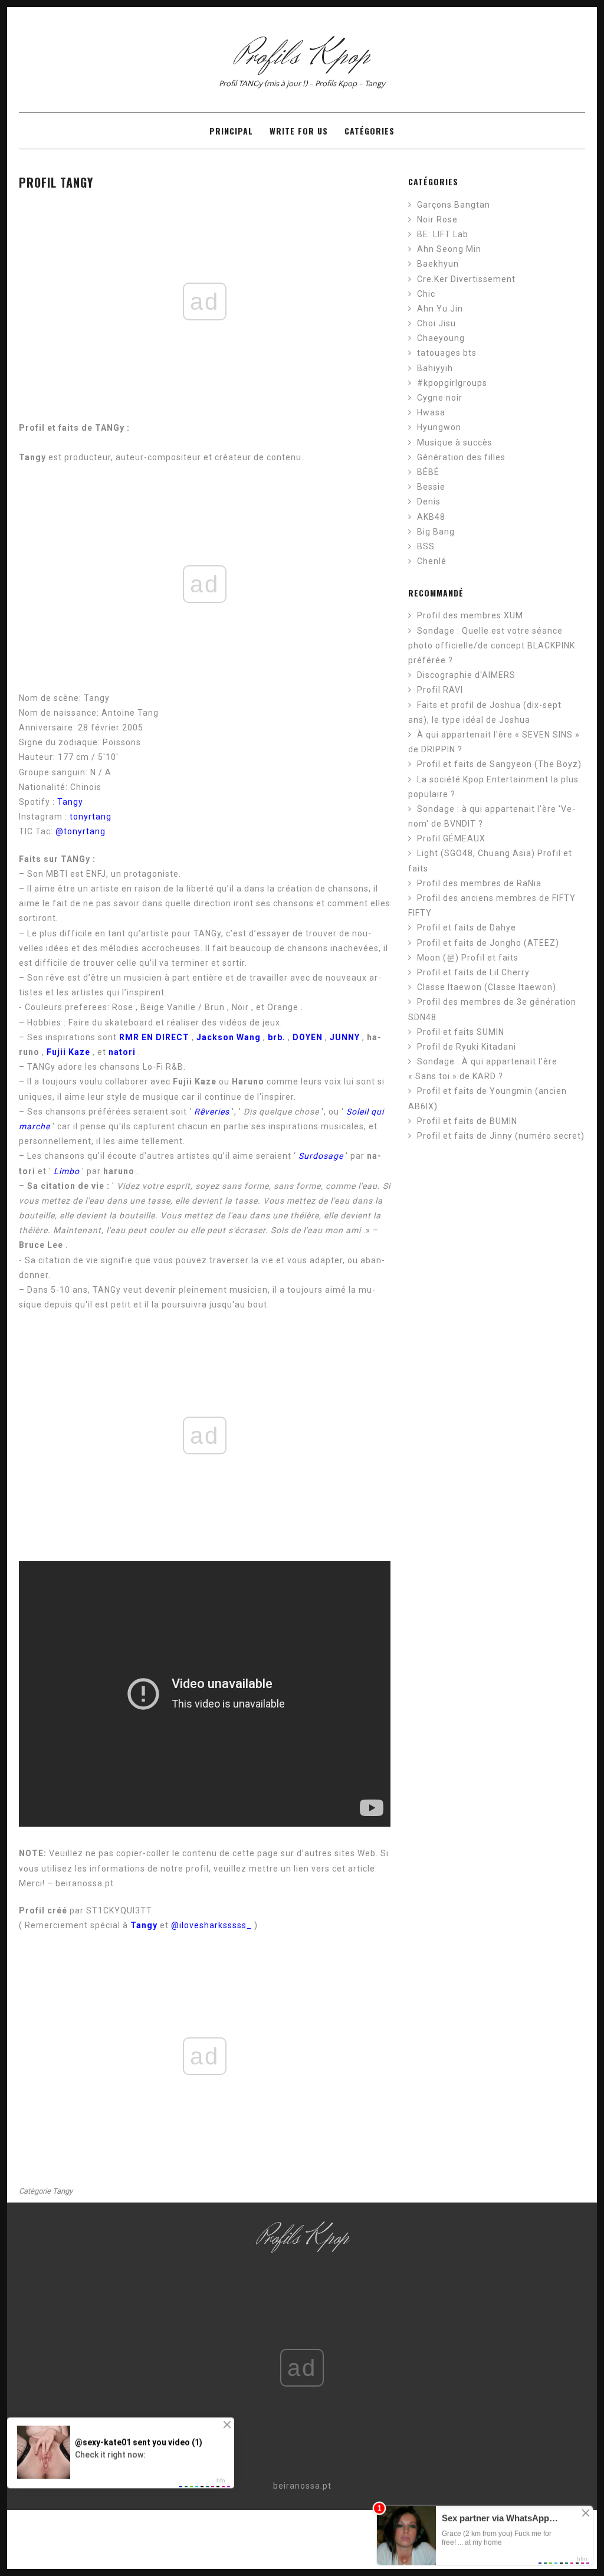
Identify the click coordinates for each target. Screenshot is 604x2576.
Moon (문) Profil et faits (468, 958)
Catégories (370, 131)
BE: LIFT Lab (443, 234)
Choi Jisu (436, 323)
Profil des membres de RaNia (479, 883)
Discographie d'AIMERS (466, 675)
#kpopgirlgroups (452, 383)
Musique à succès (455, 443)
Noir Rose (437, 219)
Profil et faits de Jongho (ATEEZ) (488, 943)
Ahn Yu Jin (440, 309)
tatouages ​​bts (447, 353)
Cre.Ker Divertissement (466, 279)
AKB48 (431, 517)
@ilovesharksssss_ (211, 1925)
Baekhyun (438, 264)
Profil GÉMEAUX (451, 838)
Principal (231, 131)
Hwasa (431, 412)
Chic (426, 294)
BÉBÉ (428, 472)
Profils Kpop (302, 56)
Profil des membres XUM (470, 615)
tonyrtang (91, 817)
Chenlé (432, 561)
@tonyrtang (81, 831)
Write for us (299, 131)
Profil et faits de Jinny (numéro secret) (501, 1136)
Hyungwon (439, 427)
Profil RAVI (440, 690)
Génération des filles (461, 457)
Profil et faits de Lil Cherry (473, 972)
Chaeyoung (441, 338)
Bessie (431, 487)
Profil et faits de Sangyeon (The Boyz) (499, 764)
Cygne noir (440, 398)
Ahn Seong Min (449, 249)
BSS (426, 546)
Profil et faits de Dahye (467, 928)
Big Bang (436, 532)
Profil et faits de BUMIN (467, 1121)
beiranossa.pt (302, 2486)
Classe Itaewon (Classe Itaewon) (487, 987)
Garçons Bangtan (454, 205)
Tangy (70, 802)
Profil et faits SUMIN (461, 1032)
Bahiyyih (435, 368)
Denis (429, 502)
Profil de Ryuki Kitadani (467, 1047)
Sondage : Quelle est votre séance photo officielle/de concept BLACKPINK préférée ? (492, 645)
